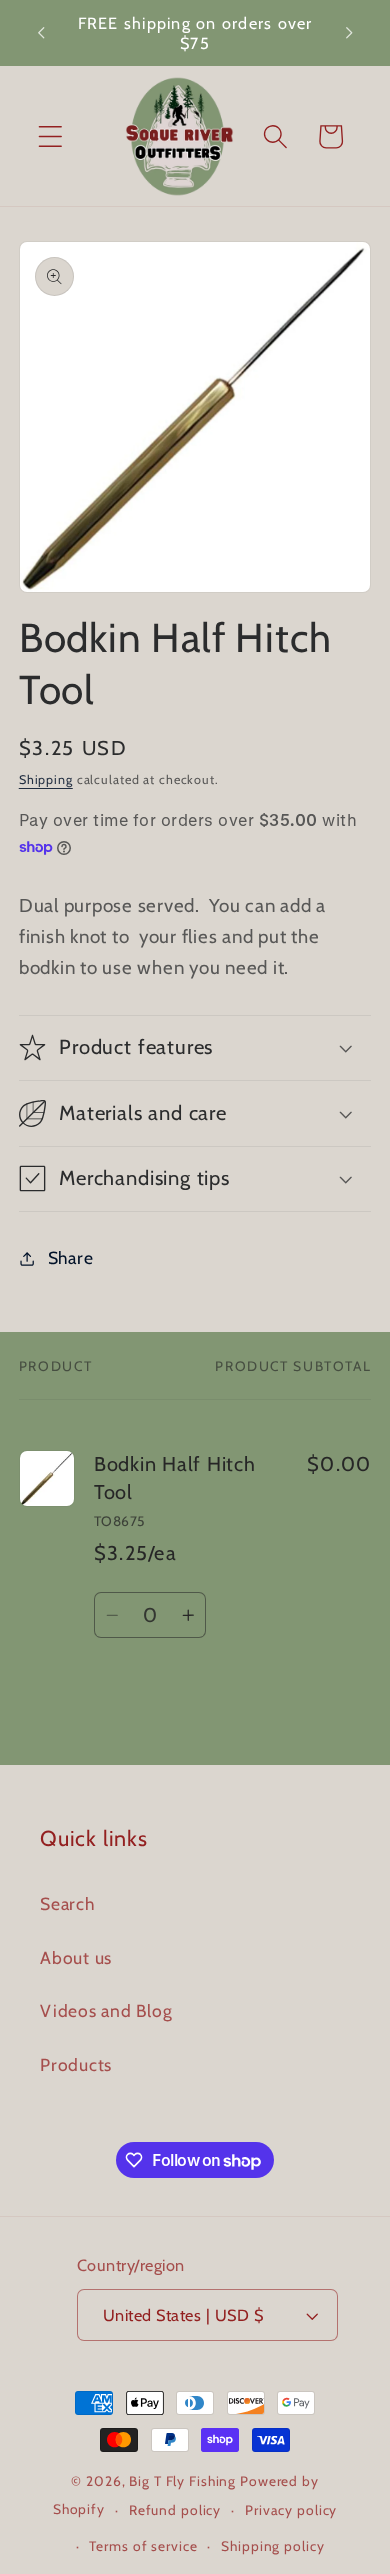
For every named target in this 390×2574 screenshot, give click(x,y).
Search (67, 1903)
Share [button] (71, 1257)
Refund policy (175, 2510)
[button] (50, 136)
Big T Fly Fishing (182, 2481)
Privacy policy (291, 2510)
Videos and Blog (106, 2010)
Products (76, 2064)
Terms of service (143, 2546)
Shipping (46, 779)
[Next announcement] (349, 33)
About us (76, 1957)
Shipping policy (272, 2546)
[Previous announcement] (41, 33)
